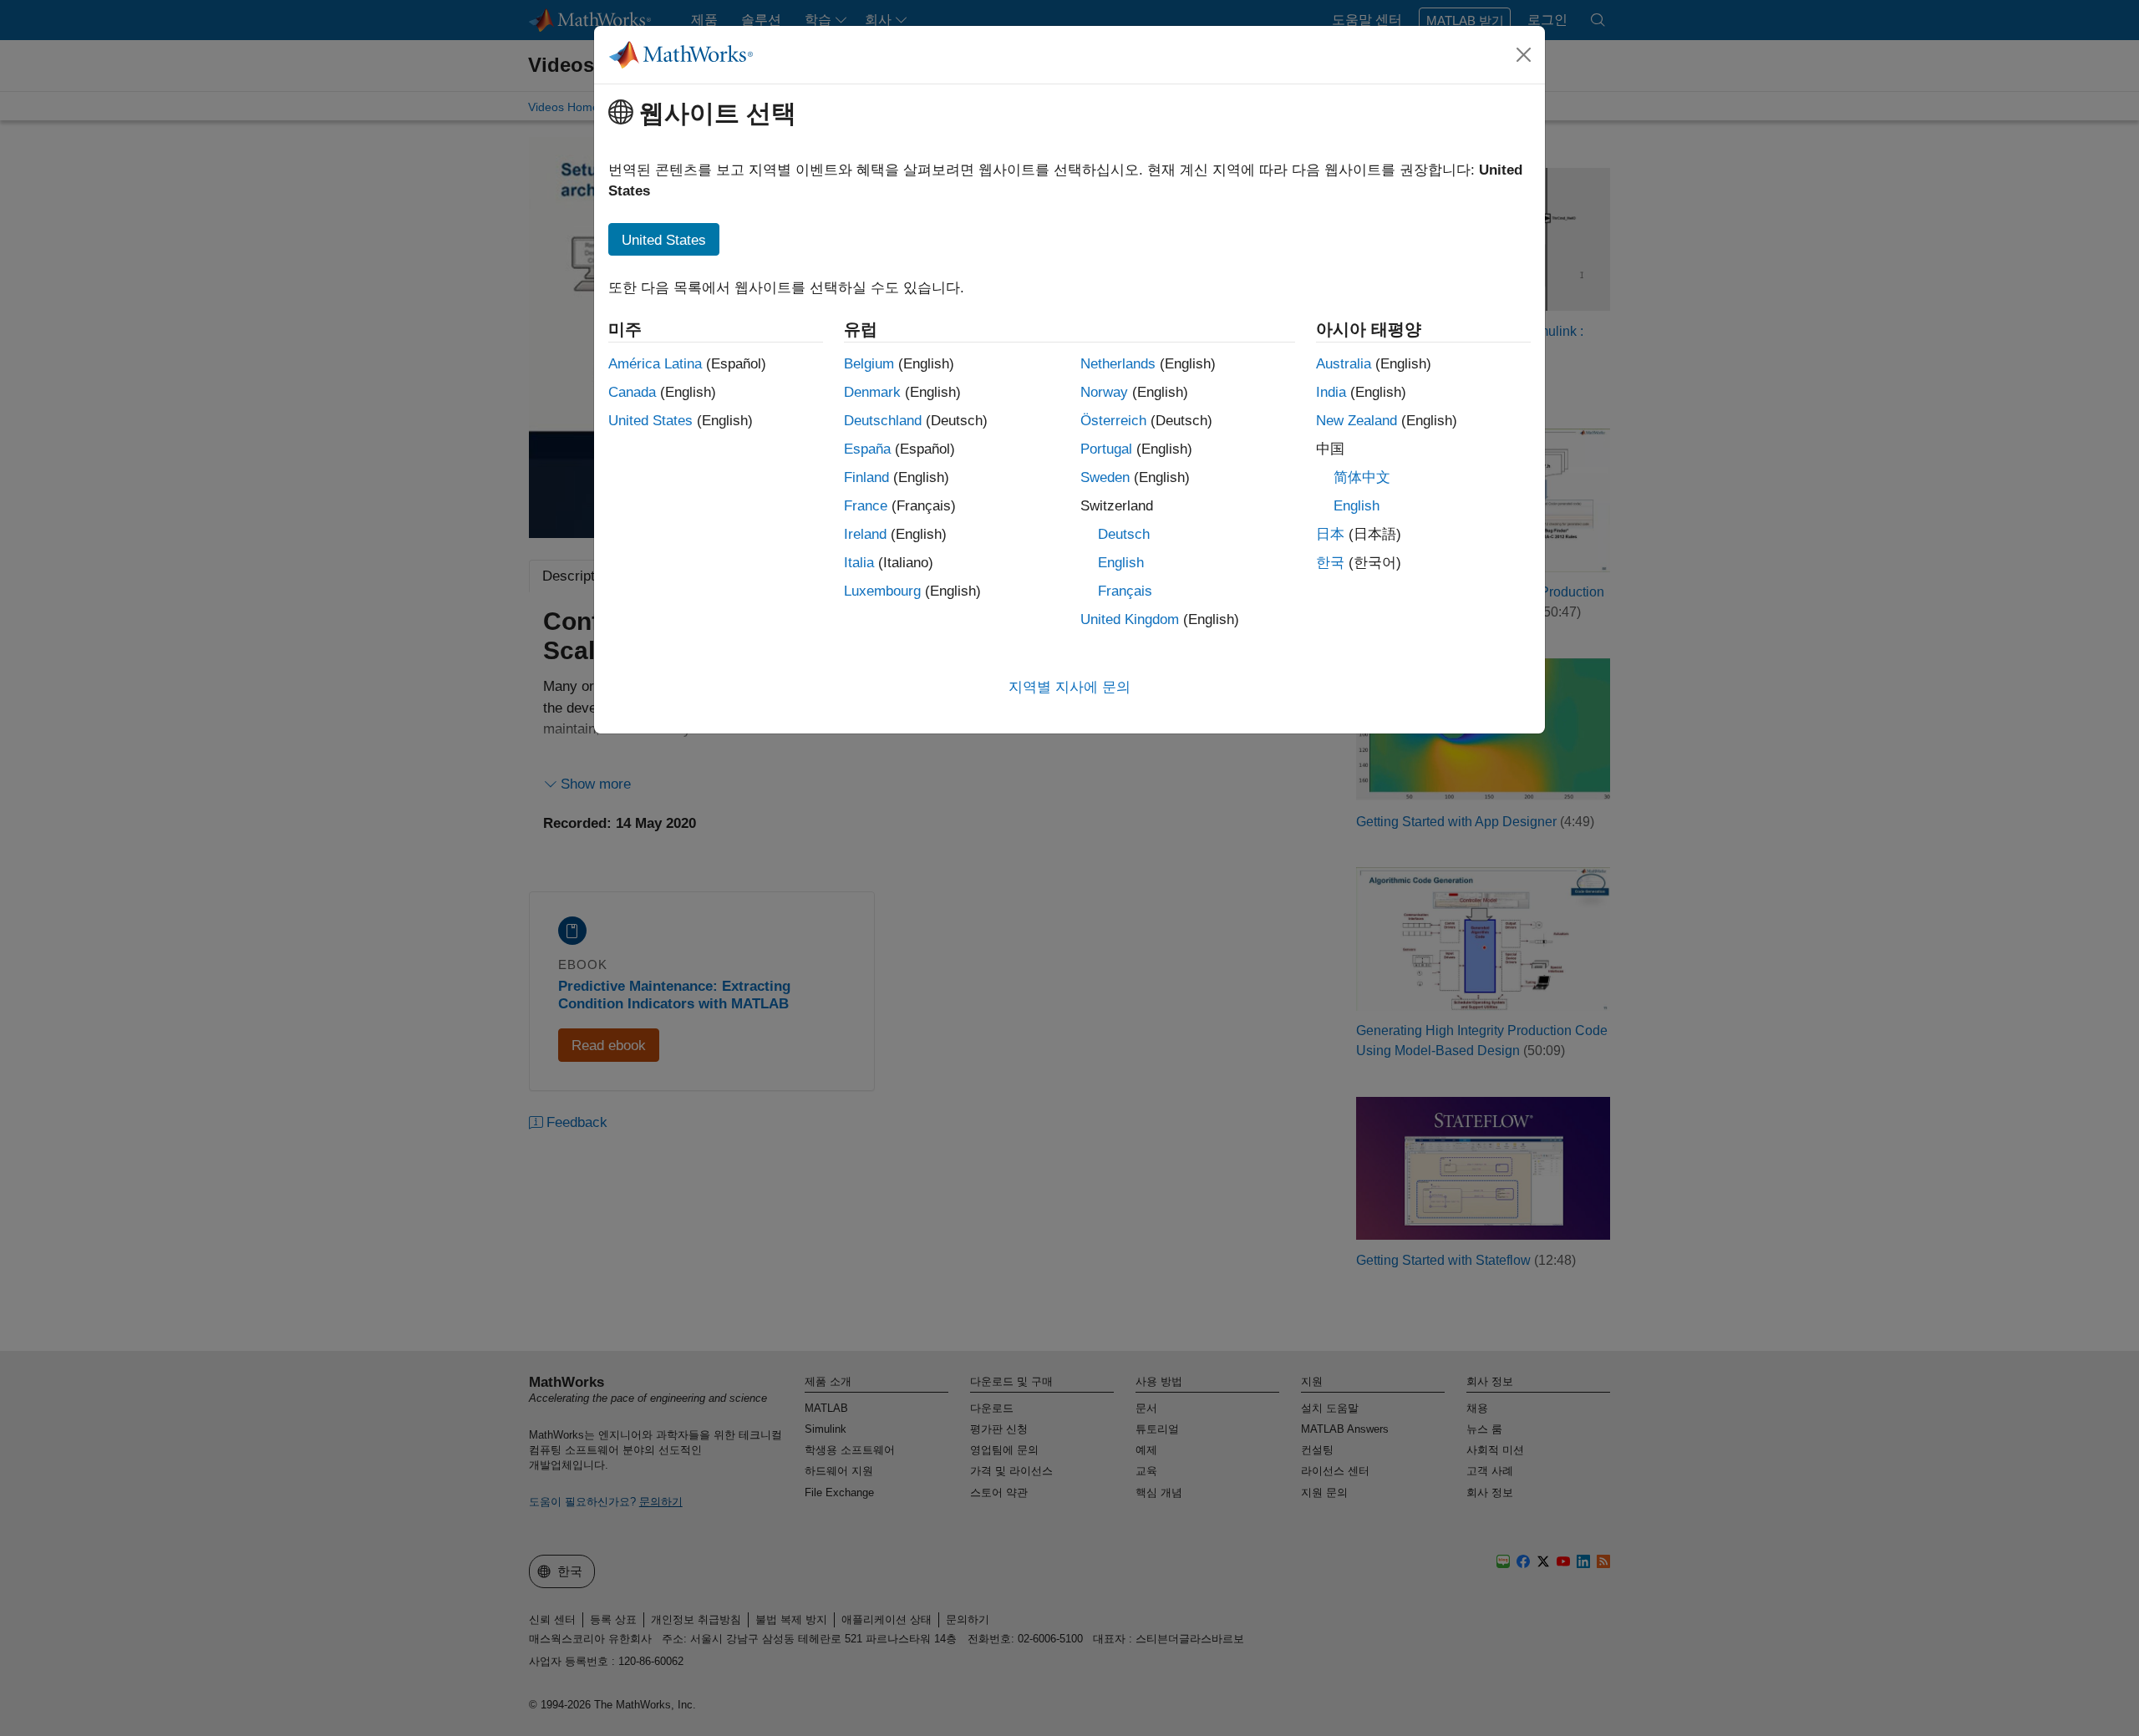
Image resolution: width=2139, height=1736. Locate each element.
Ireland (865, 534)
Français (1125, 591)
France (866, 506)
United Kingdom (1130, 619)
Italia (859, 563)
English (1121, 563)
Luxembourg (882, 591)
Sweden (1105, 477)
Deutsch (1124, 534)
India (1331, 392)
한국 (1330, 563)
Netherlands (1118, 364)
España (867, 449)
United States (650, 421)
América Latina (655, 364)
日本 (1330, 534)
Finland (866, 477)
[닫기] (1524, 54)
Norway (1104, 392)
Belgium (869, 364)
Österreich (1113, 421)
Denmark (872, 392)
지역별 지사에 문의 (1069, 687)
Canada (632, 392)
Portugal (1106, 449)
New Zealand (1357, 421)
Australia (1344, 364)
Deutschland (883, 421)
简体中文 (1362, 477)
